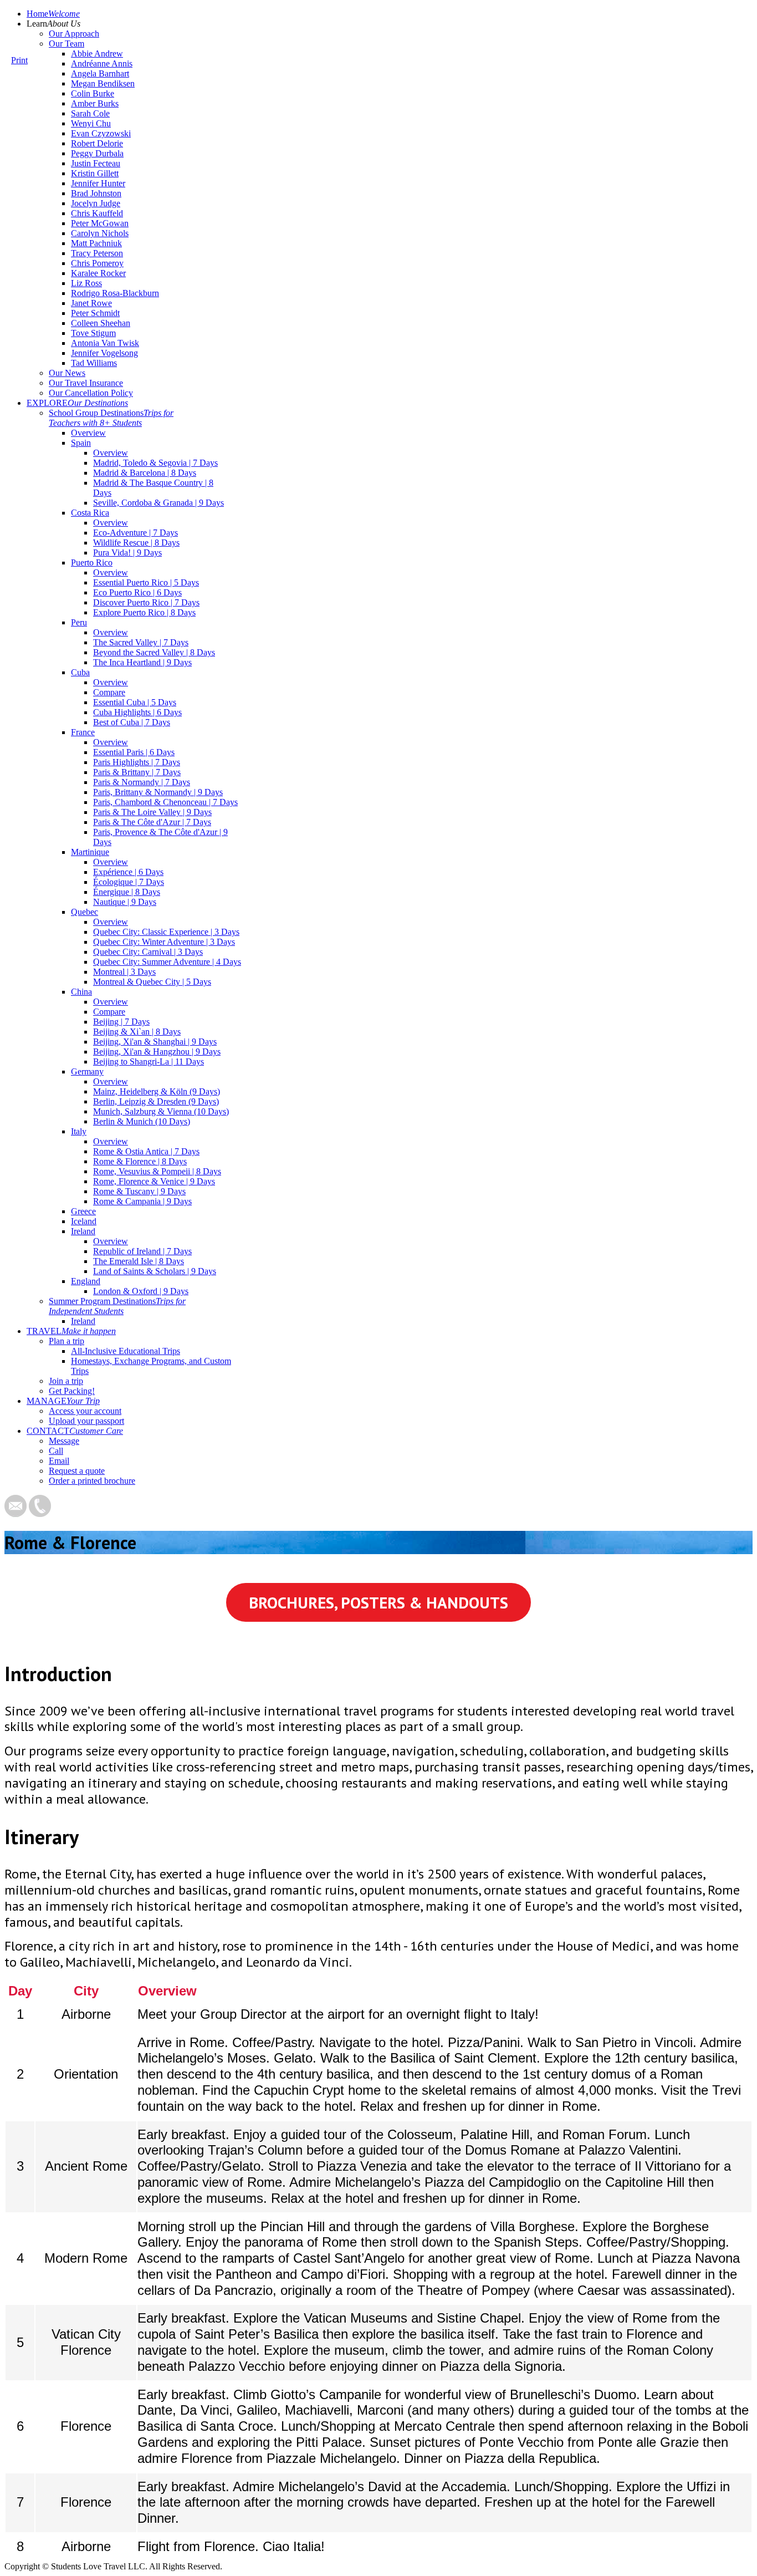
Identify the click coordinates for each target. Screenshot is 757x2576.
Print (19, 60)
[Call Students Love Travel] (40, 1514)
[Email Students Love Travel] (16, 1514)
